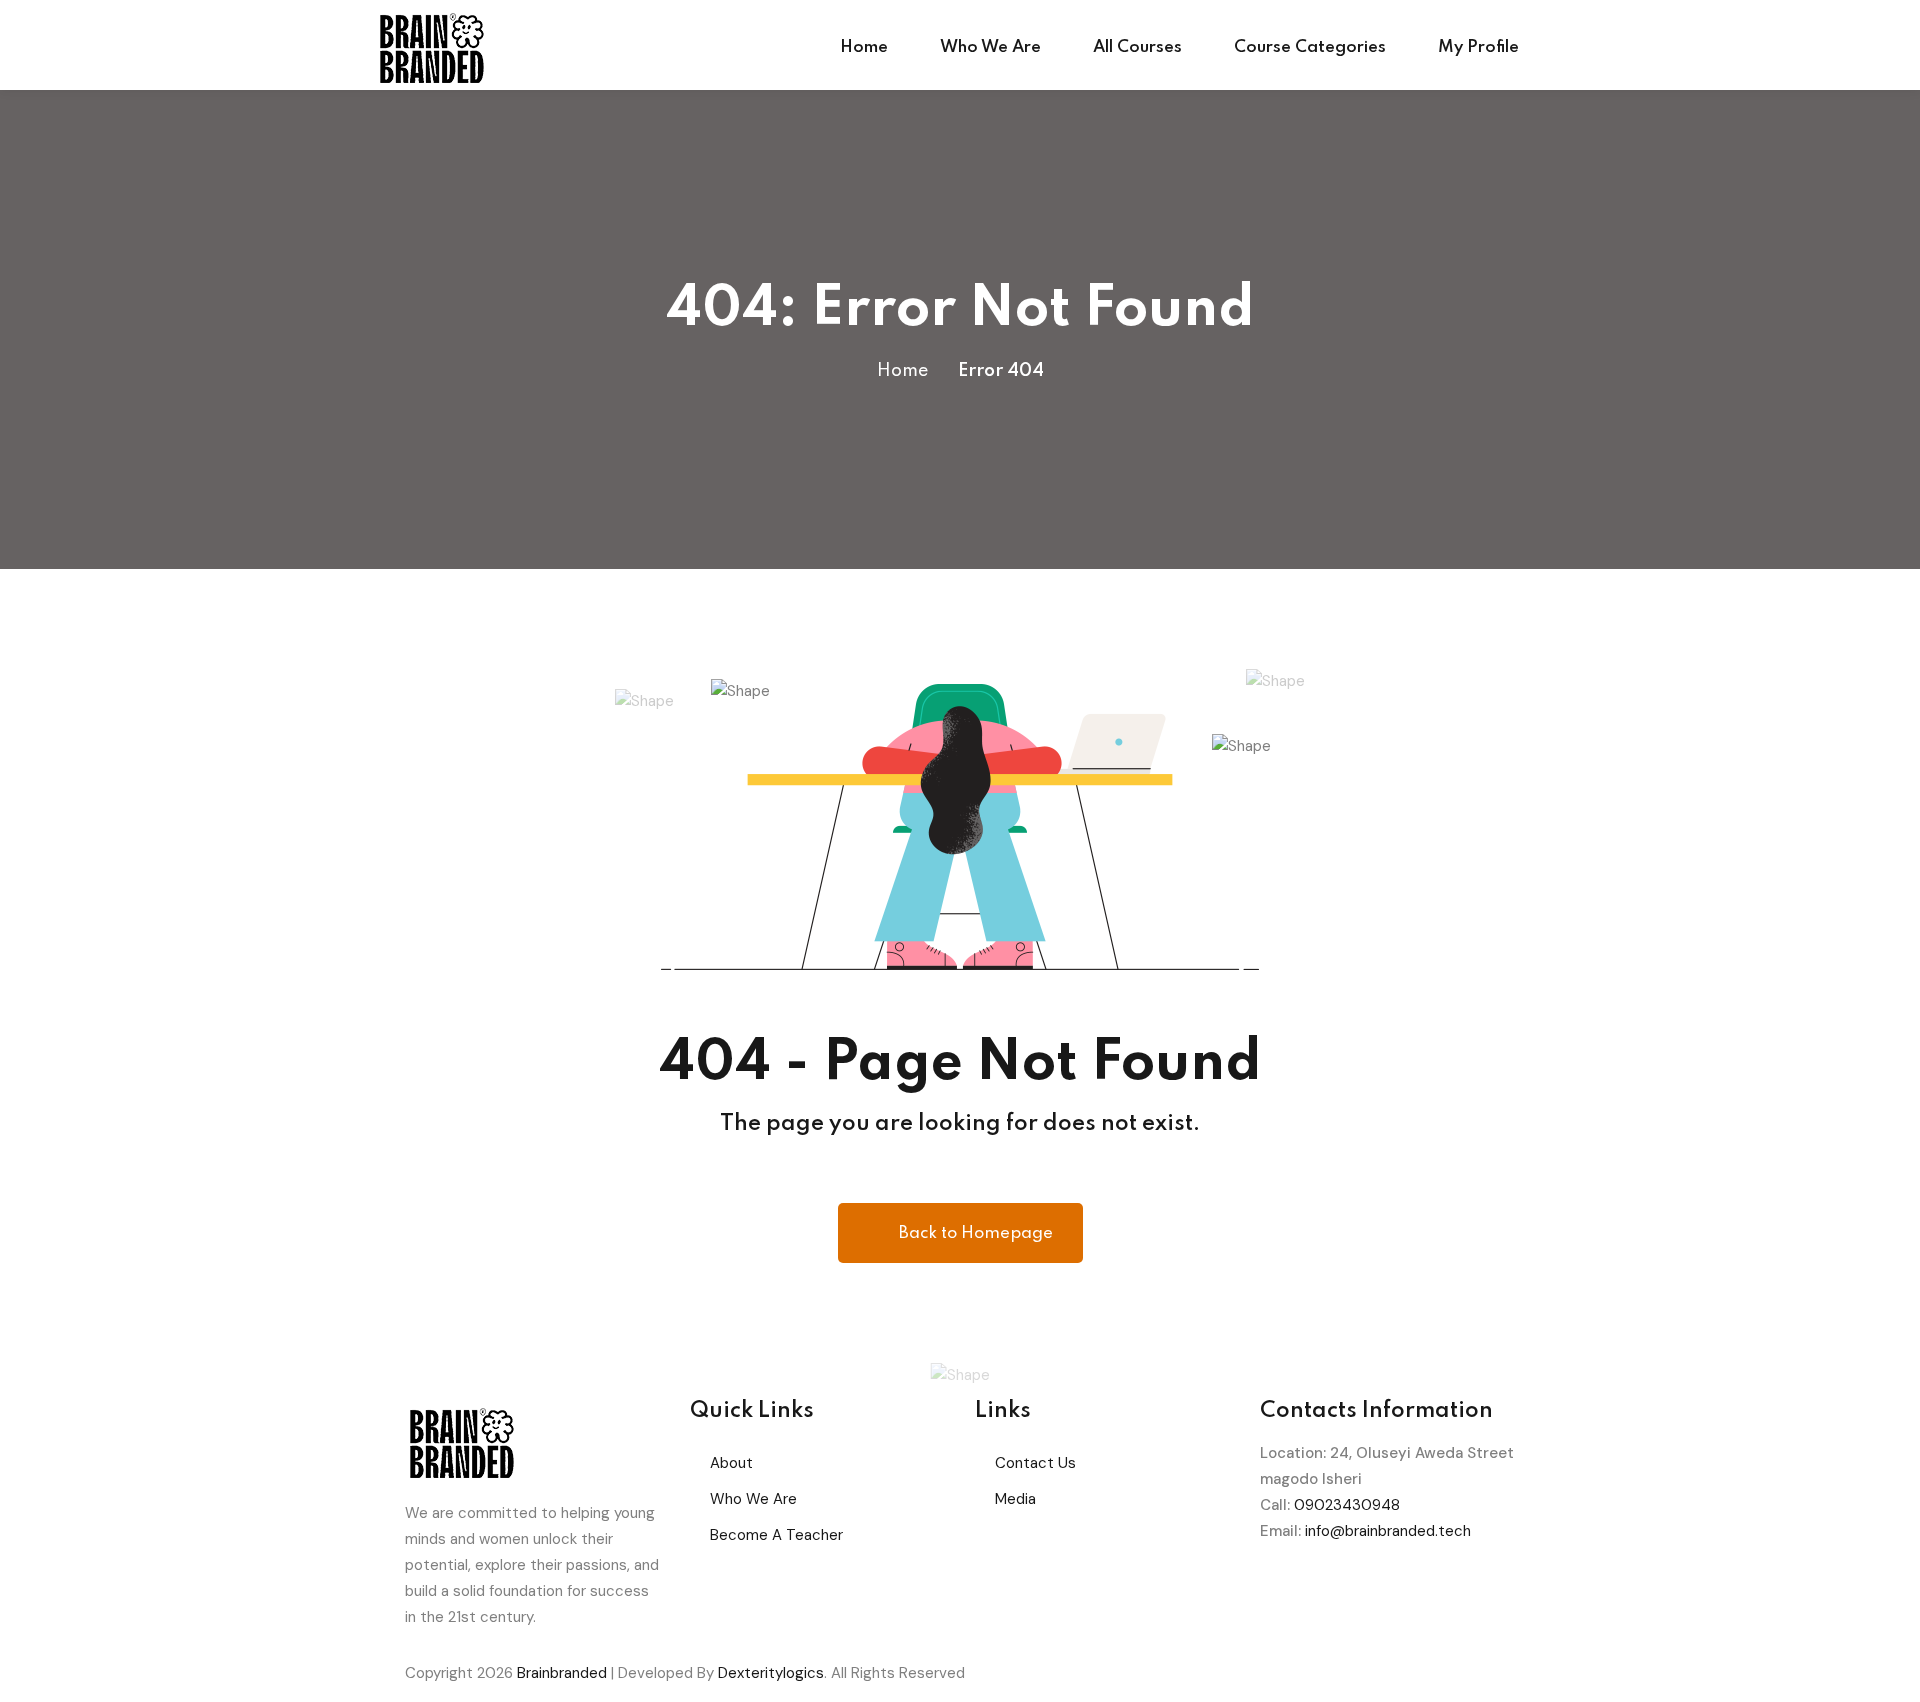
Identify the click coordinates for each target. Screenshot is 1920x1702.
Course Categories (1310, 47)
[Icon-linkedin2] (1339, 1590)
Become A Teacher (776, 1535)
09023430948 (1347, 1505)
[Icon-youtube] (1447, 1590)
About (731, 1463)
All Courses (1137, 47)
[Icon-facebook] (1285, 1590)
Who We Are (990, 47)
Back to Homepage (976, 1233)
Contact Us (1035, 1463)
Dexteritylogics (771, 1673)
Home (864, 47)
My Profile (1478, 47)
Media (1015, 1499)
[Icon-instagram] (1393, 1590)
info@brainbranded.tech (1388, 1531)
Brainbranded (562, 1673)
